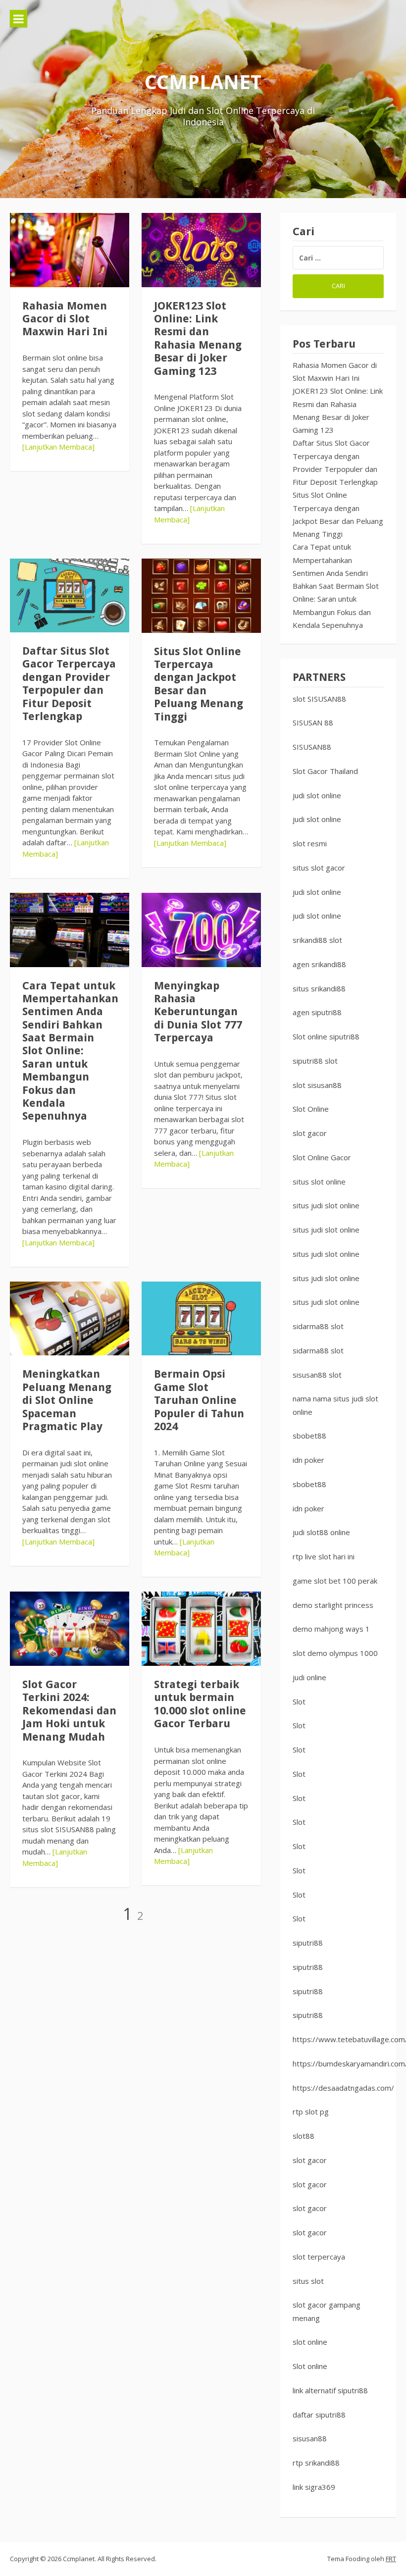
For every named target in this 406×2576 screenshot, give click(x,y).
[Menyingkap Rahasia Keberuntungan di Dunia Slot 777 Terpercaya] (201, 930)
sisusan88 (310, 2438)
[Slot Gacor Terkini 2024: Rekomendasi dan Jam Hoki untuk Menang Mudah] (70, 1629)
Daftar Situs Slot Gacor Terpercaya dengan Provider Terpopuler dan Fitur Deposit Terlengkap (69, 684)
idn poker (308, 1460)
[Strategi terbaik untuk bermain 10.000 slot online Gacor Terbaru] (201, 1629)
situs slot (308, 2281)
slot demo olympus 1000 (335, 1653)
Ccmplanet (203, 82)
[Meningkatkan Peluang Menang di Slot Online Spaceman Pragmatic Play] (70, 1319)
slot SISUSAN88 (319, 699)
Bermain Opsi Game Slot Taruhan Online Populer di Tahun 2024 (199, 1400)
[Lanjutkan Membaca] (58, 447)
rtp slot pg (311, 2112)
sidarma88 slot (318, 1326)
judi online (309, 1677)
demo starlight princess (333, 1605)
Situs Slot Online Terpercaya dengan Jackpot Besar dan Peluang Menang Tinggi (199, 684)
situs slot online (319, 1182)
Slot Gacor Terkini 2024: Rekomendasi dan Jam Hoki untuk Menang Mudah (69, 1711)
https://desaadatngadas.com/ (343, 2088)
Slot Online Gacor (322, 1157)
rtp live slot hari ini (324, 1556)
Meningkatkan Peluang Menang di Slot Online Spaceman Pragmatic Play (67, 1400)
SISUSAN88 (312, 747)
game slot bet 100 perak (335, 1581)
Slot (299, 1701)
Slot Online (311, 1109)
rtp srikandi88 (316, 2463)
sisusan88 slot (317, 1375)
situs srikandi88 (319, 988)
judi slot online (317, 795)
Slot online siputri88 (326, 1036)
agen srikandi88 (319, 964)
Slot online (310, 2366)
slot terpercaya (319, 2257)
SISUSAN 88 (313, 722)
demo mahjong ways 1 (331, 1629)
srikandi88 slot (317, 940)
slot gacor (310, 1133)
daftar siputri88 (319, 2415)
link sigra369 (314, 2487)
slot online (310, 2342)
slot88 (304, 2136)
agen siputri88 (317, 1012)
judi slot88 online (321, 1532)
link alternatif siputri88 (330, 2390)
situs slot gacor (319, 868)
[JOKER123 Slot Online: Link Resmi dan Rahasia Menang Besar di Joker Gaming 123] (201, 250)
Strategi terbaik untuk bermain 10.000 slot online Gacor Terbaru (200, 1704)
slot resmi (310, 843)
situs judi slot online (326, 1205)
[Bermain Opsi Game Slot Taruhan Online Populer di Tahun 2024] (201, 1319)
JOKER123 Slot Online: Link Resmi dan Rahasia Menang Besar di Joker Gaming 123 (198, 338)
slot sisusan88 (317, 1085)
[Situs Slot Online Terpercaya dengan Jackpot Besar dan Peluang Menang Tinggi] (201, 596)
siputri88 (308, 1943)
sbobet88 (309, 1436)
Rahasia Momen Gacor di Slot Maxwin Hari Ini (65, 319)
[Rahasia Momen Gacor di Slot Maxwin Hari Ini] (70, 250)
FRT (391, 2559)
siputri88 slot (315, 1061)
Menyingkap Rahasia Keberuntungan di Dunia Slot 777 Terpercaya (198, 1012)
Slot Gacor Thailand (325, 771)
